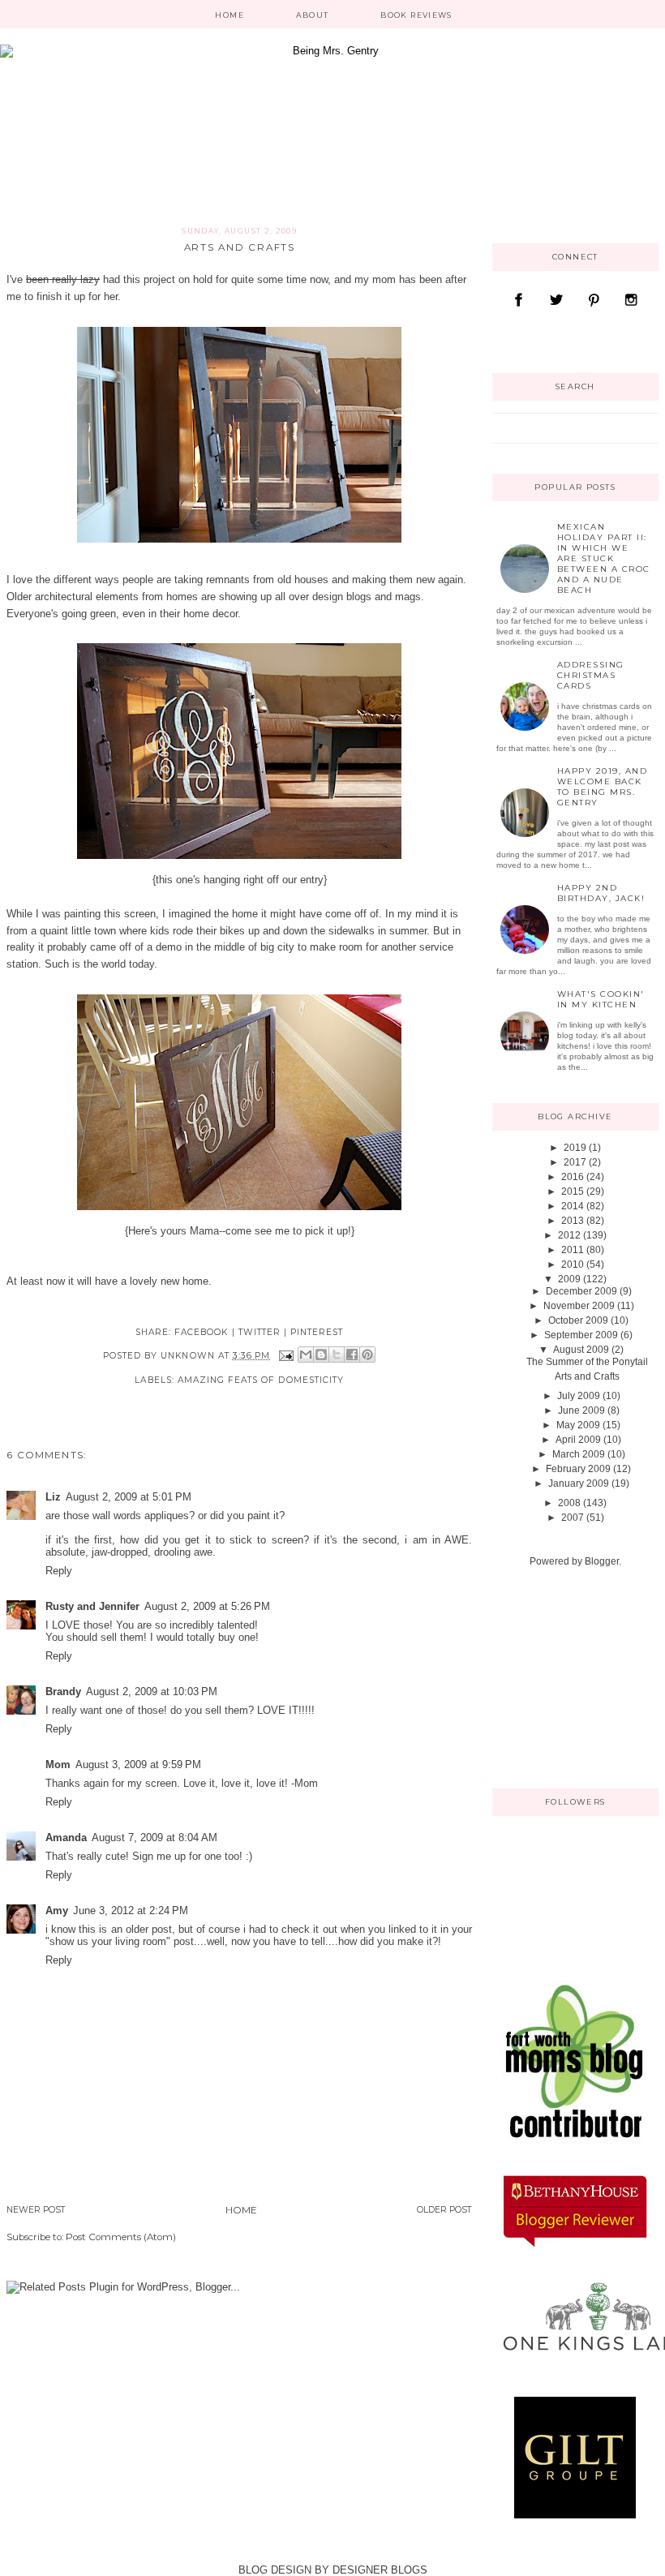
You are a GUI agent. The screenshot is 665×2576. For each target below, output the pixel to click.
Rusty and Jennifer (92, 1606)
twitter (260, 1332)
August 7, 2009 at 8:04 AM (154, 1838)
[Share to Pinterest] (367, 1355)
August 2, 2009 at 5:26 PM (207, 1606)
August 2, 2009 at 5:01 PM (129, 1497)
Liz (53, 1497)
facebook (201, 1332)
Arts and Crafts (587, 1376)
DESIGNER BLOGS (380, 2570)
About (313, 15)
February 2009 (578, 1469)
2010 (573, 1264)
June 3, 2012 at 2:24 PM (131, 1911)
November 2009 (579, 1306)
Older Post (444, 2210)
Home (229, 15)
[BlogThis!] (321, 1355)
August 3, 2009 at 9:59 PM (138, 1765)
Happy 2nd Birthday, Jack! (601, 893)
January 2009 (579, 1483)
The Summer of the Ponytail (587, 1362)
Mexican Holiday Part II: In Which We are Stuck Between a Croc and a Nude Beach (604, 558)
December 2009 (581, 1291)
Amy (57, 1911)
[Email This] (306, 1355)
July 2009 (579, 1396)
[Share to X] (337, 1355)
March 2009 (579, 1454)
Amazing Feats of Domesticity (261, 1380)
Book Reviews (416, 15)
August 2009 (581, 1350)
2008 (569, 1503)
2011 (573, 1250)
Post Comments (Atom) (121, 2237)
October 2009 (578, 1320)
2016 (573, 1177)
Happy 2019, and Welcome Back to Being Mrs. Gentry (603, 787)
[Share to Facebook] (352, 1355)
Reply (59, 1571)
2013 (573, 1221)
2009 (569, 1279)
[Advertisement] (573, 1677)
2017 (575, 1162)
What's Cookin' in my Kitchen (601, 999)
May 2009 (578, 1425)
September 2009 (581, 1335)
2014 (573, 1206)
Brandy (63, 1692)
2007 (573, 1518)
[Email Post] (286, 1356)
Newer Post (36, 2210)
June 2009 (581, 1410)
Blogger (602, 1561)
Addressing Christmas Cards (591, 675)
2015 (573, 1191)
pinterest (317, 1332)
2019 (575, 1148)
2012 (569, 1235)
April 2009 (578, 1440)
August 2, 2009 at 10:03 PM (152, 1692)
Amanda (66, 1838)
